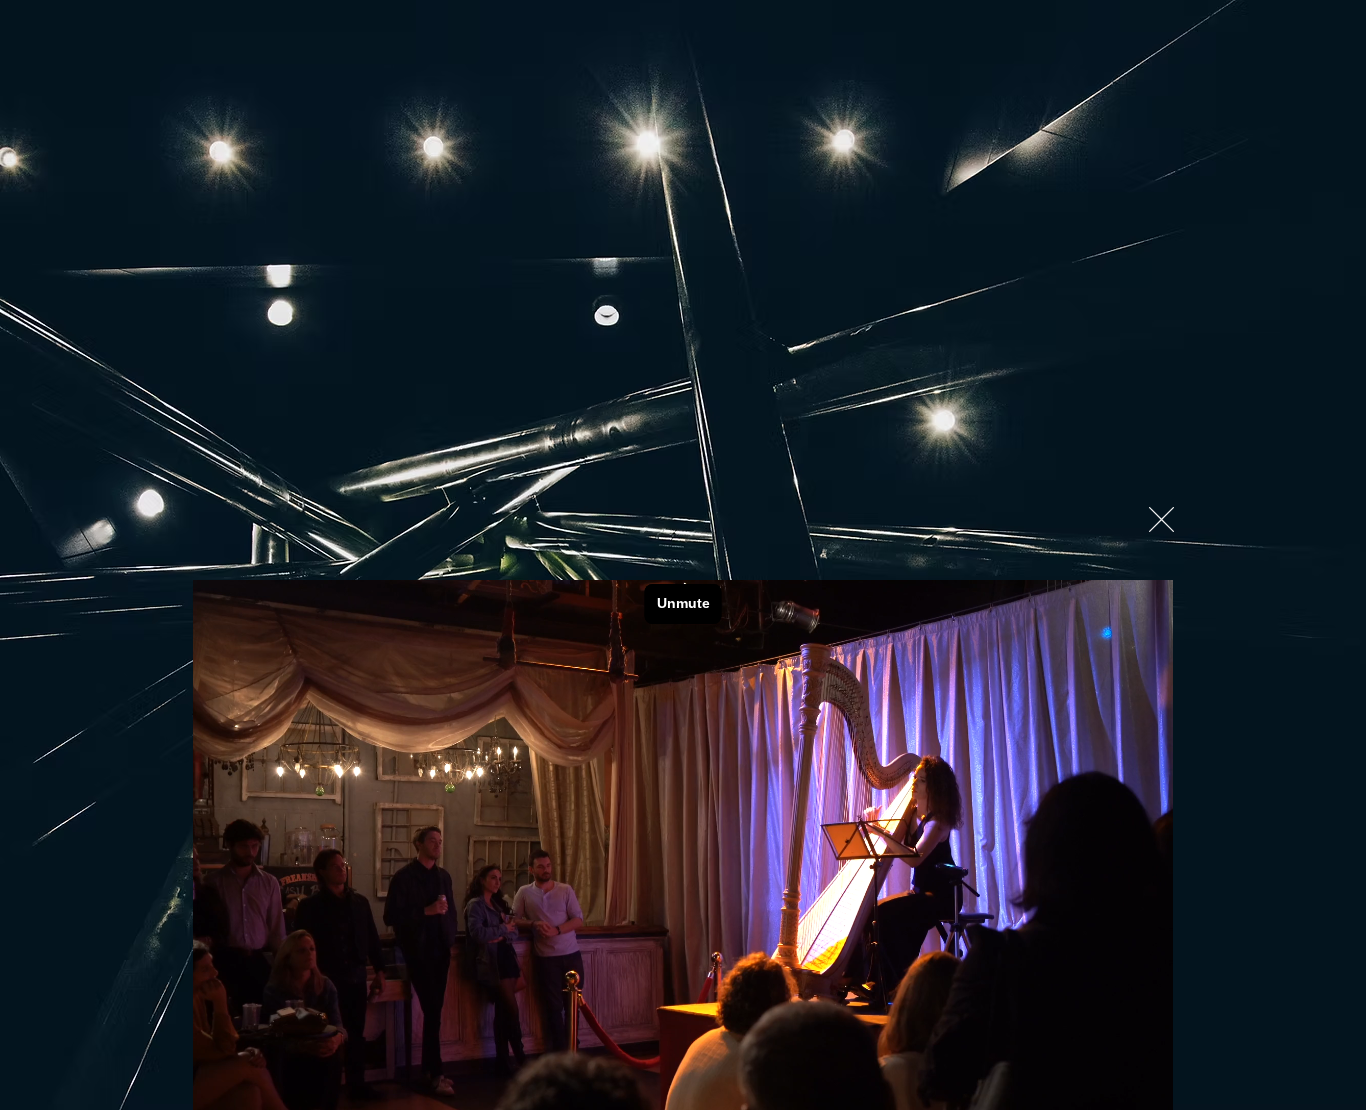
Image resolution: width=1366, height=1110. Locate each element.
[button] (1161, 519)
